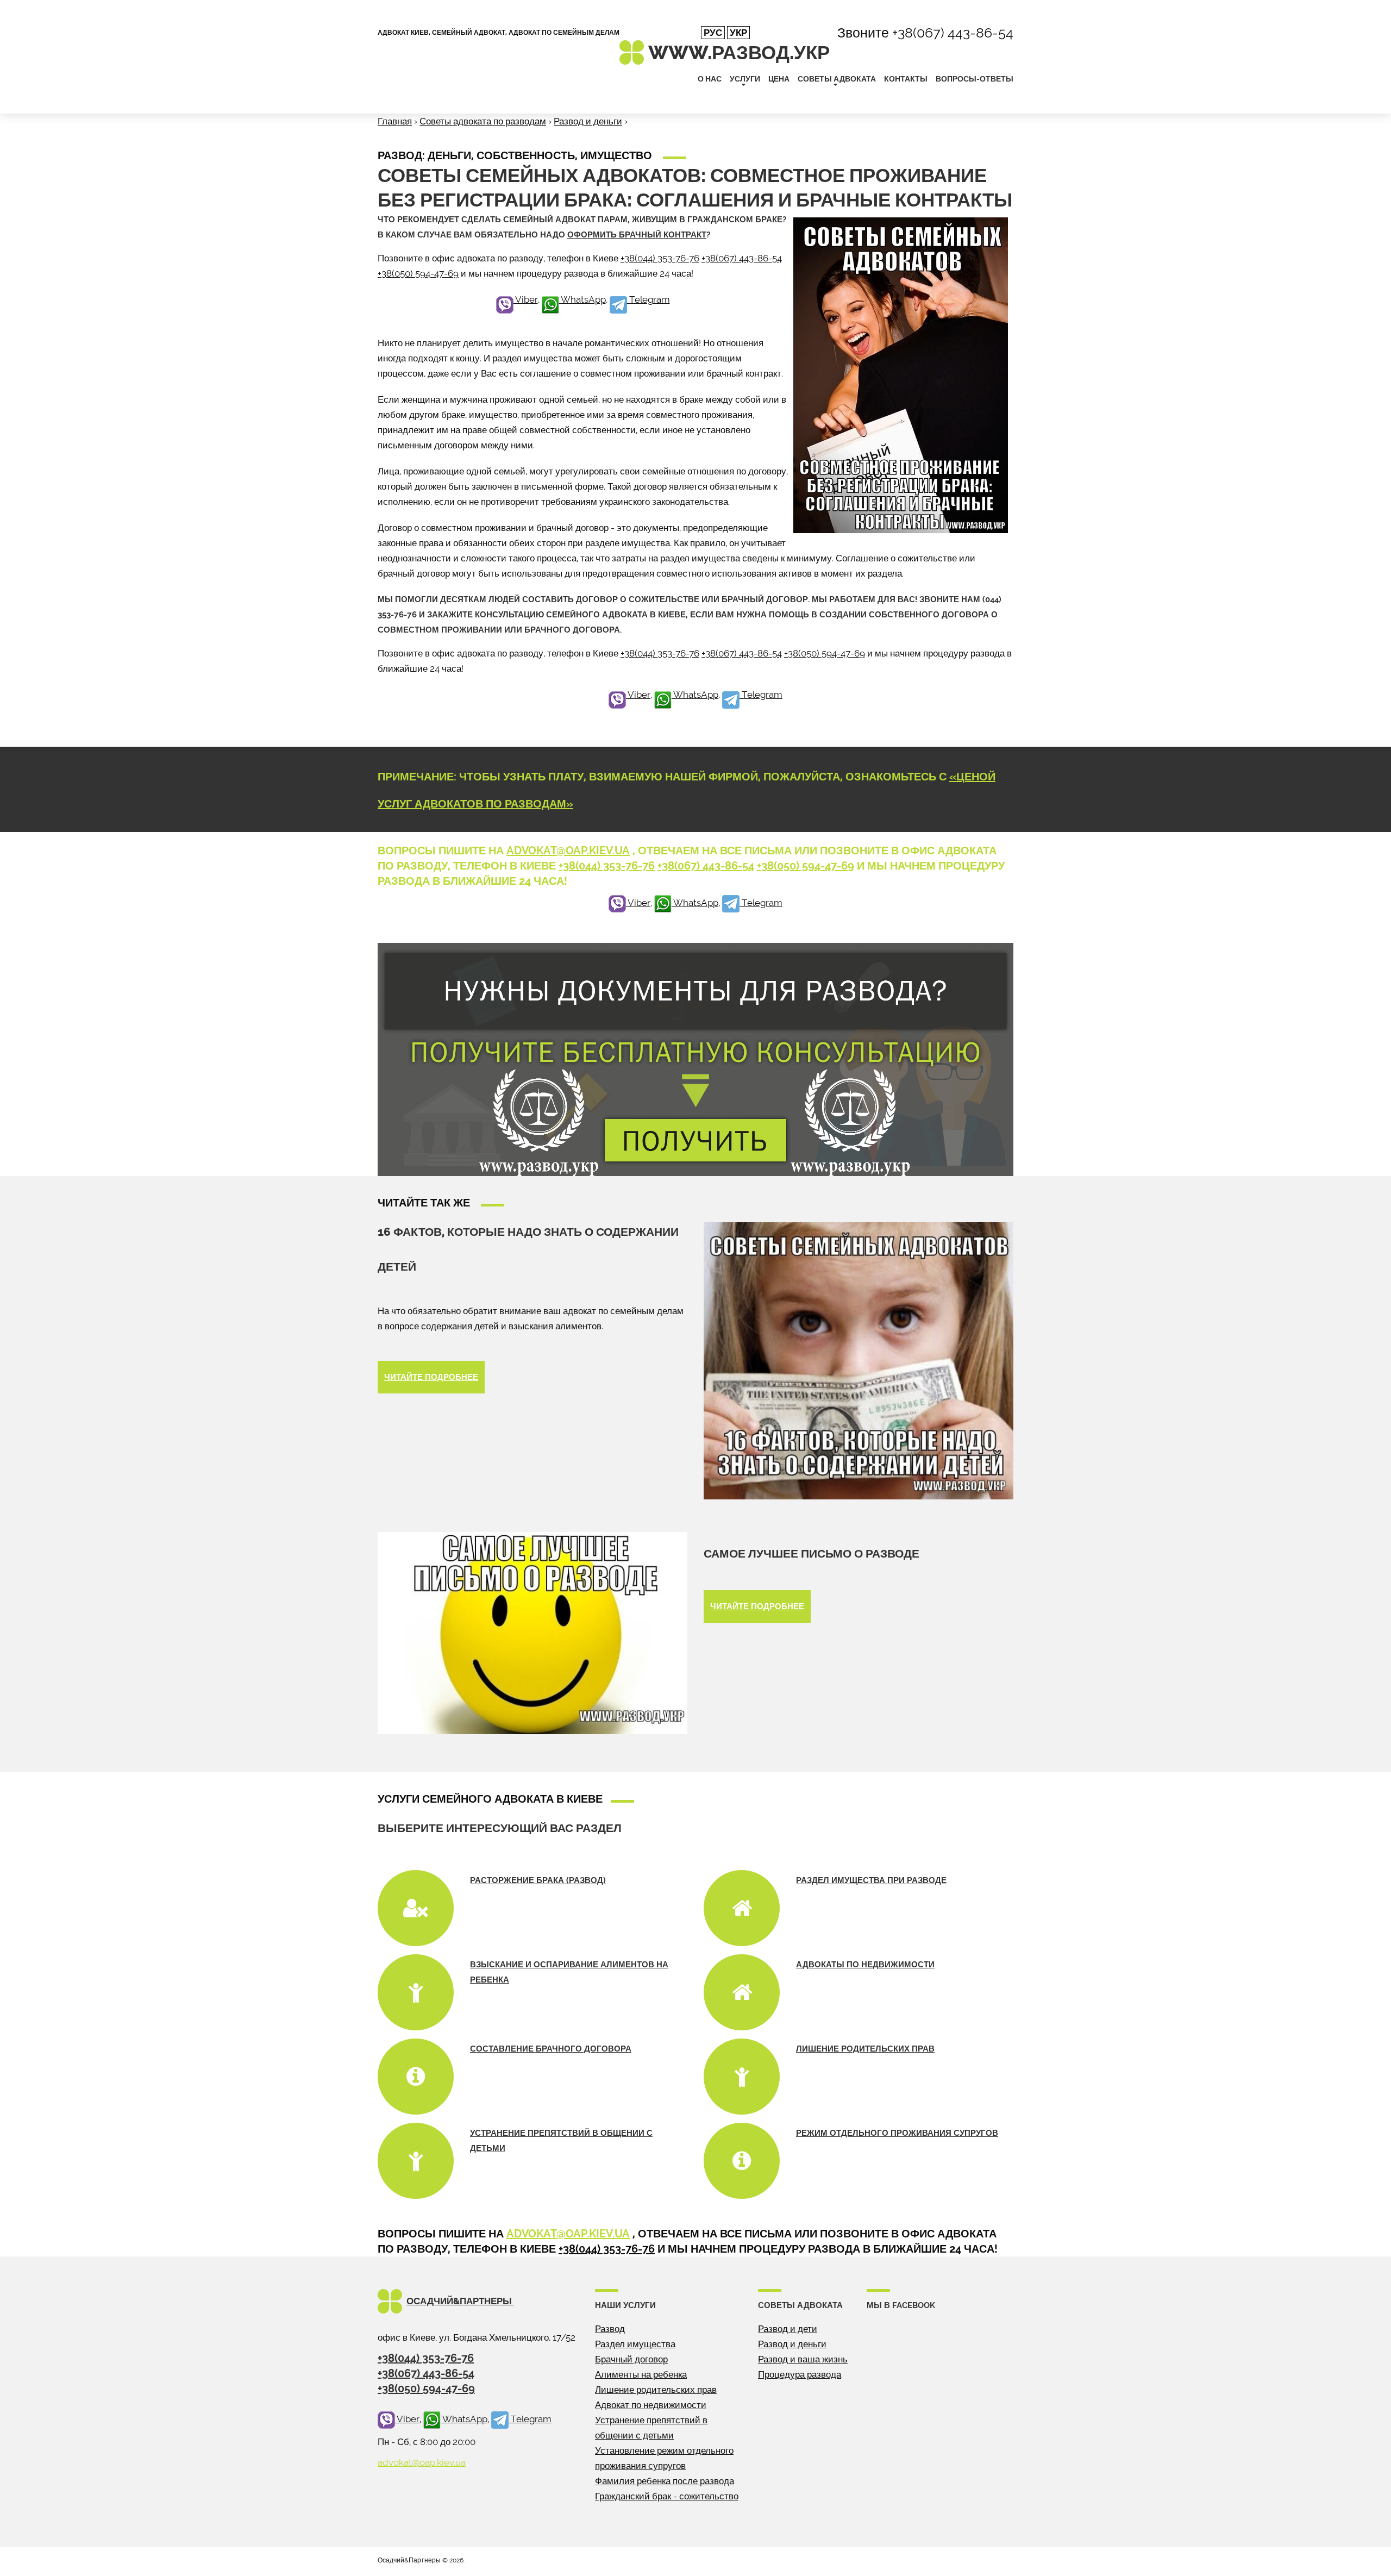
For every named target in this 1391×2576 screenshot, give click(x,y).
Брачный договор (631, 2359)
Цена (779, 79)
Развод (610, 2329)
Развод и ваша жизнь (803, 2359)
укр (738, 33)
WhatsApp (582, 299)
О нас (710, 79)
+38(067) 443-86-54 (953, 33)
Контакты (906, 79)
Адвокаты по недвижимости (865, 1965)
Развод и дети (788, 2329)
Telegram (648, 299)
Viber (526, 299)
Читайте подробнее (431, 1377)
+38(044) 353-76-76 (660, 258)
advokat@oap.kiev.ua (568, 851)
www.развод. (739, 52)
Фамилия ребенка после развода (665, 2481)
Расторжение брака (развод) (538, 1880)
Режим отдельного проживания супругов (897, 2133)
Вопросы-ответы (975, 79)
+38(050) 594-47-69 (418, 273)
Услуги (745, 79)
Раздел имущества (635, 2344)
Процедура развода (800, 2374)
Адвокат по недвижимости (651, 2405)
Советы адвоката (837, 79)
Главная (395, 121)
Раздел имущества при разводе (871, 1880)
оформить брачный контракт (637, 235)
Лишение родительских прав (865, 2049)
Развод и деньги (588, 121)
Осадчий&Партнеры (460, 2301)
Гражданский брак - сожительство (667, 2496)
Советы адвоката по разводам (483, 121)
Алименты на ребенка (641, 2374)
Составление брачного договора (551, 2049)
